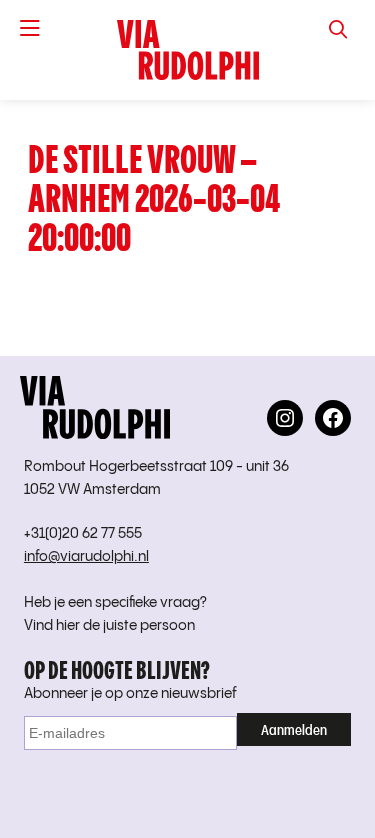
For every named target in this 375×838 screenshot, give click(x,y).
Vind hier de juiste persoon (109, 626)
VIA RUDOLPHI (187, 50)
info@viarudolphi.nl (86, 557)
